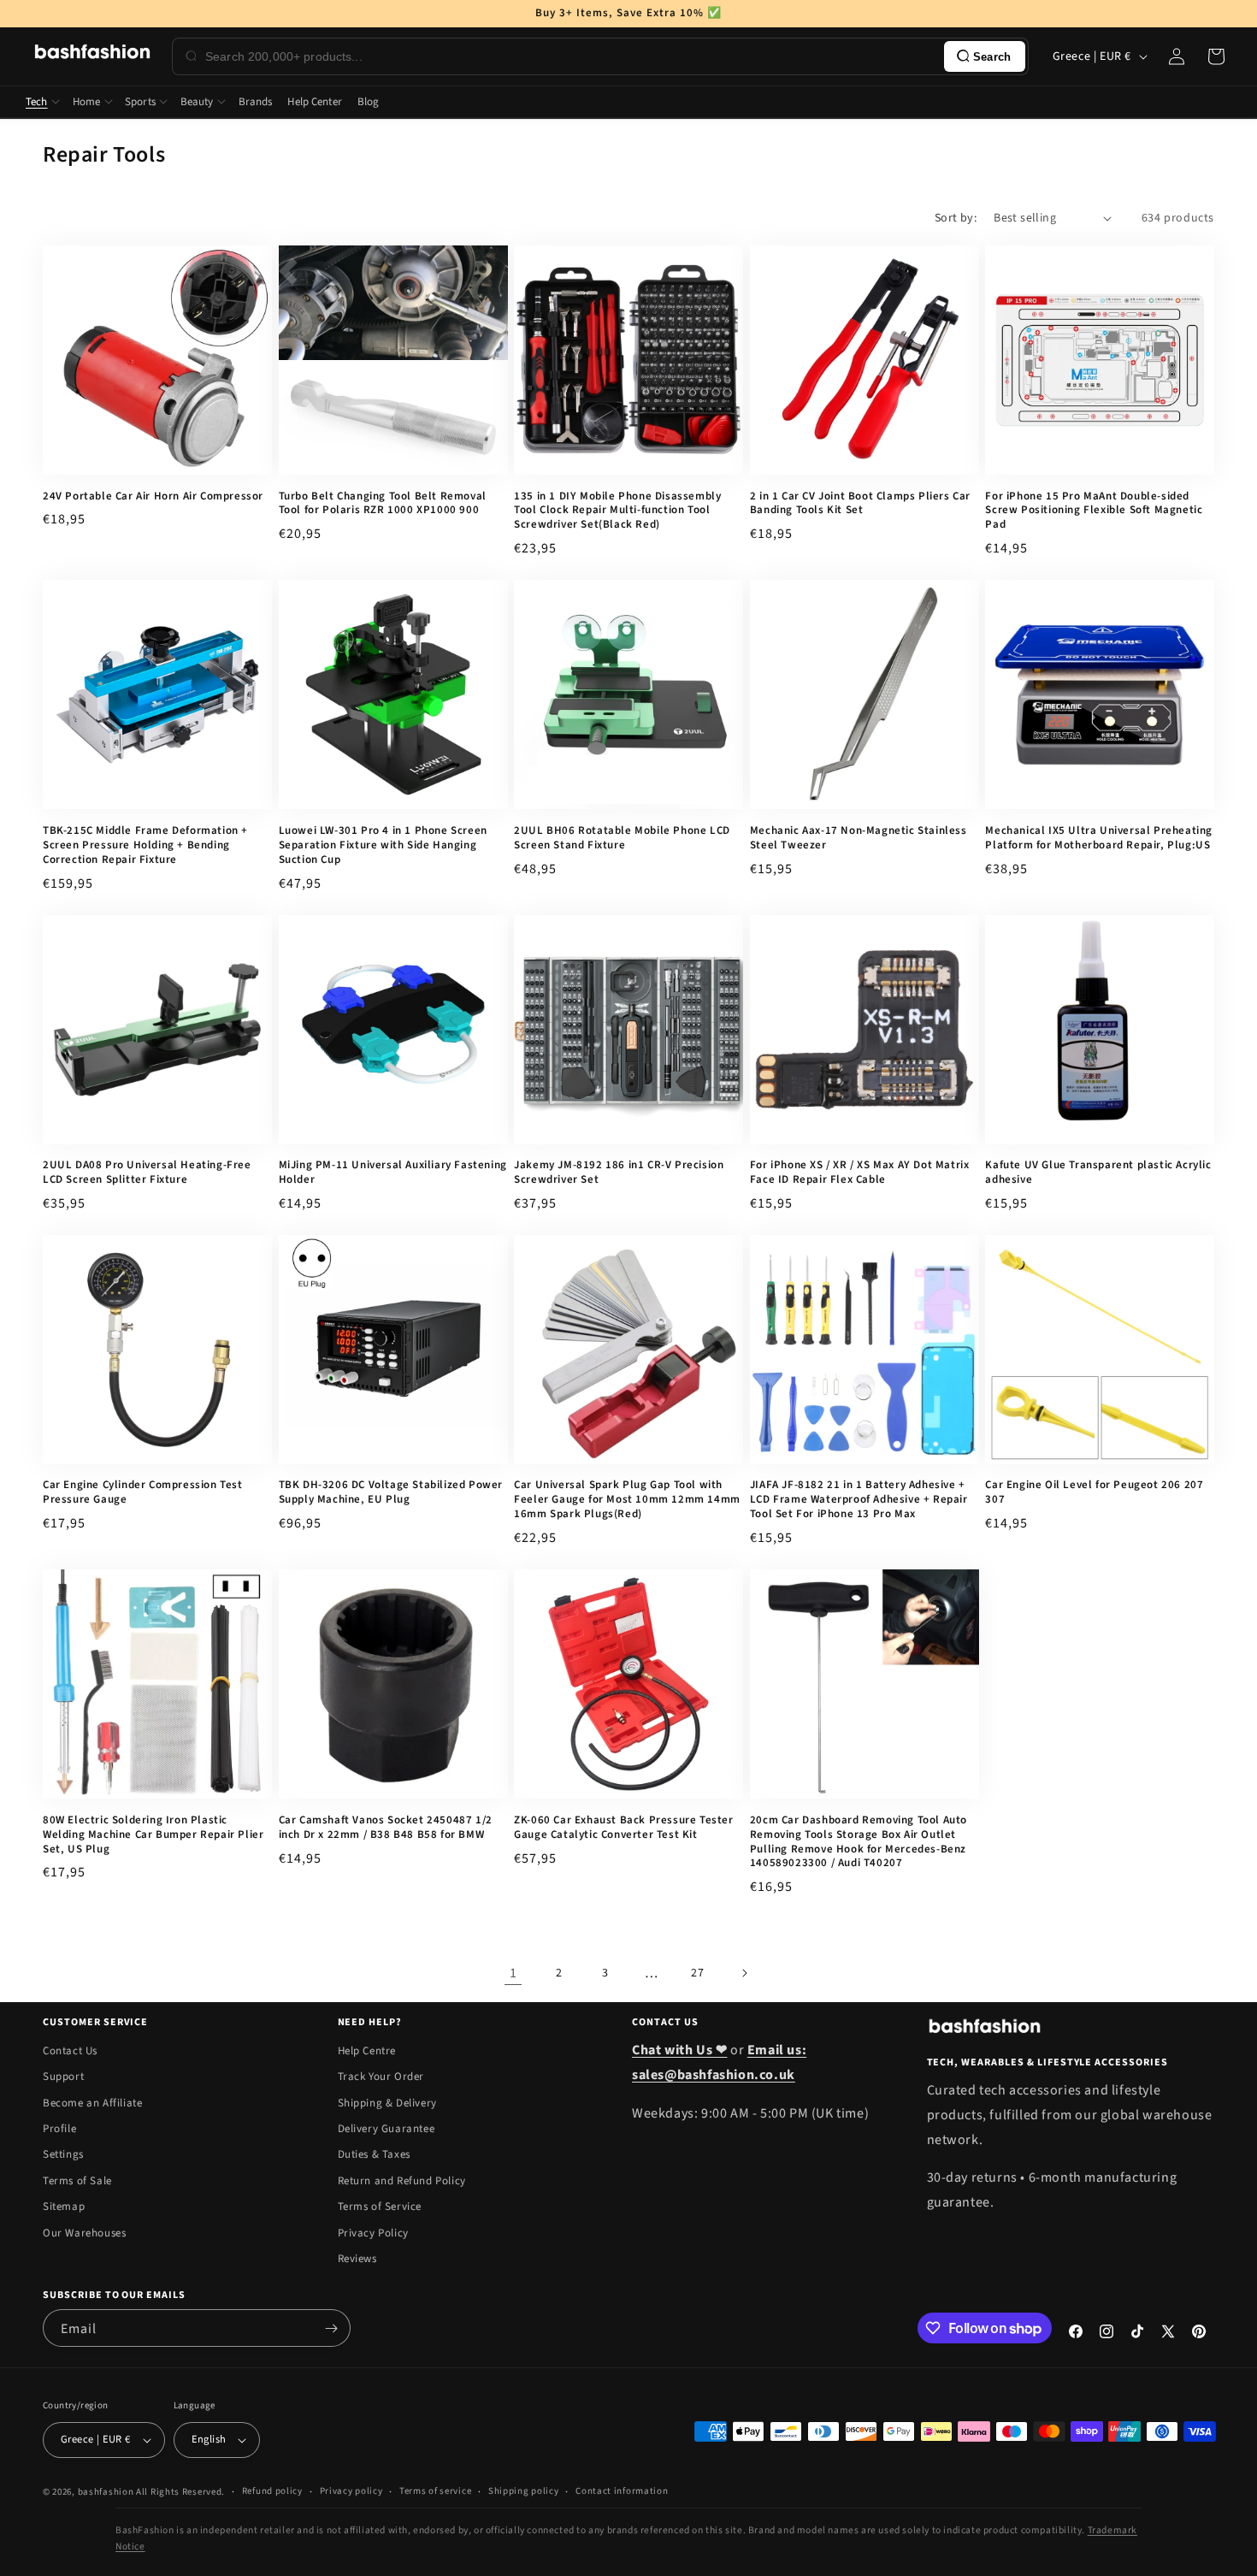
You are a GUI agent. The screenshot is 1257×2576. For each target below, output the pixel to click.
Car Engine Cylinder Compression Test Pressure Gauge (143, 1492)
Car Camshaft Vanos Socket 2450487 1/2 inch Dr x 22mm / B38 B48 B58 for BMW (386, 1828)
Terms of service (435, 2491)
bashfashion (106, 2492)
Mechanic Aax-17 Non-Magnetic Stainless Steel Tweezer (859, 838)
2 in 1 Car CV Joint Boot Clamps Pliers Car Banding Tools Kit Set (860, 504)
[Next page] (744, 1973)
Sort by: (956, 218)
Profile (59, 2129)
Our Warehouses (84, 2233)
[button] (1216, 56)
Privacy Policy (373, 2233)
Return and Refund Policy (402, 2181)
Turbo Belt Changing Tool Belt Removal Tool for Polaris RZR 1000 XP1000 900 (383, 504)
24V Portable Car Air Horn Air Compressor (153, 496)
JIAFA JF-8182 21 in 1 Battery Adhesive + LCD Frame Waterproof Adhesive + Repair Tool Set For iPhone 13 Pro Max (859, 1500)
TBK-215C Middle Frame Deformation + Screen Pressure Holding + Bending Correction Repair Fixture (145, 845)
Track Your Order (381, 2077)
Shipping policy (524, 2491)
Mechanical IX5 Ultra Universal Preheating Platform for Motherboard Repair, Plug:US (1099, 838)
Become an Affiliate (92, 2103)
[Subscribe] (331, 2328)
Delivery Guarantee (387, 2129)
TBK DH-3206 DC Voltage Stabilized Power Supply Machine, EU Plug (391, 1492)
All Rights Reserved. (180, 2492)
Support (63, 2077)
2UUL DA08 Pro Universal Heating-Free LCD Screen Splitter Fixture (147, 1173)
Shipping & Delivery (387, 2103)
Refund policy (272, 2491)
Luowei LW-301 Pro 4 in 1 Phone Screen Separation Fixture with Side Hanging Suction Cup (383, 845)
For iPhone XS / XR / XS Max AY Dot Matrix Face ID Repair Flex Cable (860, 1173)
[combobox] (571, 56)
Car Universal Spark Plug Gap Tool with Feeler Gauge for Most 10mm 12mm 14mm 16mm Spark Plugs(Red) (627, 1500)
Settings (63, 2154)
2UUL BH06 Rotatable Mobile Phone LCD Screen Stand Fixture (622, 838)
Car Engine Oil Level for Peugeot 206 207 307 (1094, 1492)
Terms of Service (380, 2207)
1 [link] (513, 1973)
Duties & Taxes (374, 2154)
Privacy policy (351, 2491)
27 (697, 1973)
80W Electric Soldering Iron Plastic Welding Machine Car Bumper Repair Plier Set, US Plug (153, 1835)
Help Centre (367, 2051)
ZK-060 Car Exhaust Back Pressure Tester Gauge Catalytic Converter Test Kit (623, 1828)
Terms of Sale (77, 2181)
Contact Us (70, 2051)
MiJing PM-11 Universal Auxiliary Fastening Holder (393, 1173)
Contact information (622, 2491)
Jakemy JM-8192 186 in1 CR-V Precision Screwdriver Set (619, 1173)
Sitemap (64, 2207)
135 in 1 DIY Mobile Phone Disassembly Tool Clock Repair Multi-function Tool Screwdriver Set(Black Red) (617, 511)
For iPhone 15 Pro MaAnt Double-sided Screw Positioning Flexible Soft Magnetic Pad (1094, 511)
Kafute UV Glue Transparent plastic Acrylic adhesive (1098, 1173)
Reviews (357, 2259)
